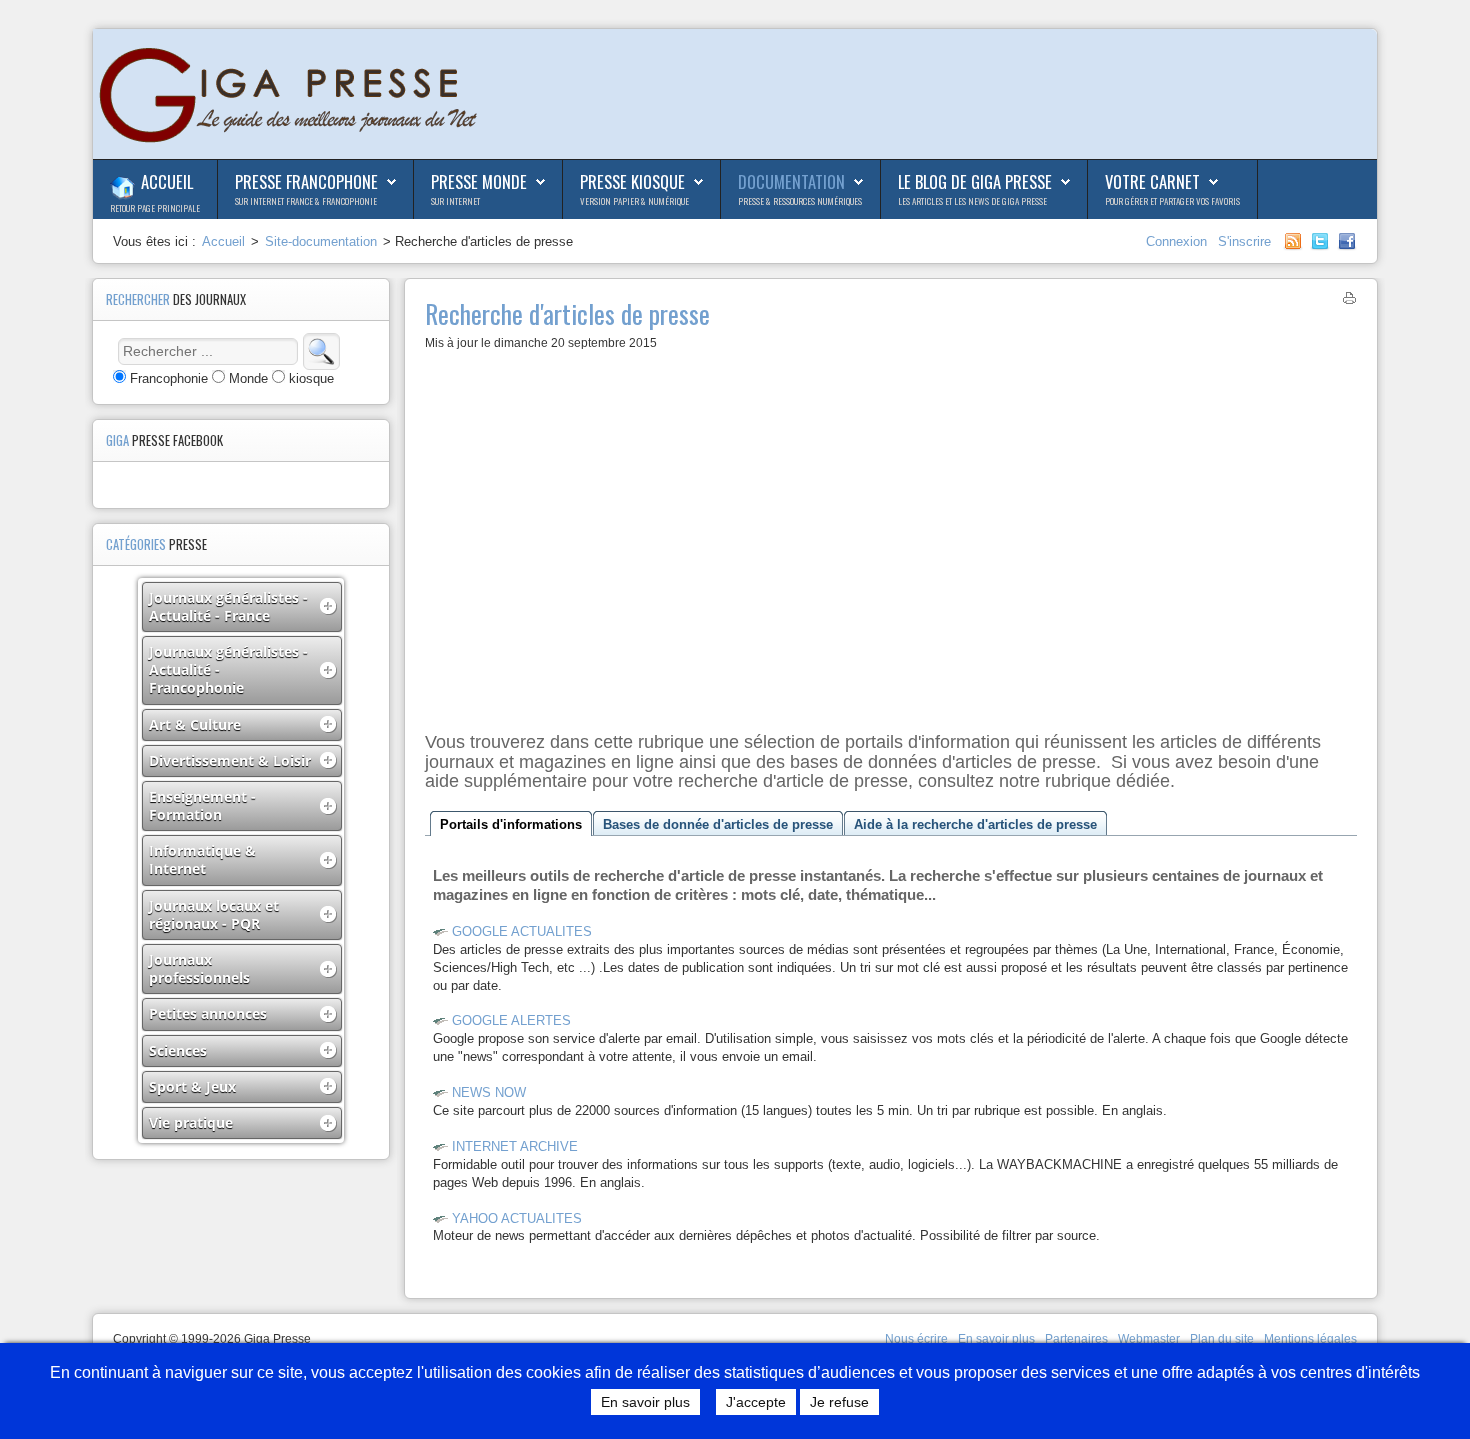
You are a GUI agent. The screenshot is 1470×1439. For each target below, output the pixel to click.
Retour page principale (155, 208)
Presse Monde (479, 181)
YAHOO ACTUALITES (517, 1218)
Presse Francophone (306, 181)
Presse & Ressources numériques (800, 201)
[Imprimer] (1349, 301)
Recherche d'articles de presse (567, 313)
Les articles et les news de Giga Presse (972, 201)
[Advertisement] (891, 537)
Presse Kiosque (632, 181)
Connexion (1178, 241)
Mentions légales (1310, 1339)
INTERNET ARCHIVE (515, 1146)
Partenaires (1076, 1339)
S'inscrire (1244, 241)
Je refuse (839, 1402)
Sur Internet (455, 201)
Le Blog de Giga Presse (975, 181)
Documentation (791, 181)
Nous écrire (916, 1339)
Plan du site (1222, 1339)
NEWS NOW (489, 1092)
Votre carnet (1152, 181)
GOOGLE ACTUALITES (522, 931)
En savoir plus (996, 1339)
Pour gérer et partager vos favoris (1172, 201)
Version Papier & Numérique (634, 201)
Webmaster (1149, 1339)
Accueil (167, 181)
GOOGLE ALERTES (511, 1020)
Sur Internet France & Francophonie (306, 201)
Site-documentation (321, 241)
